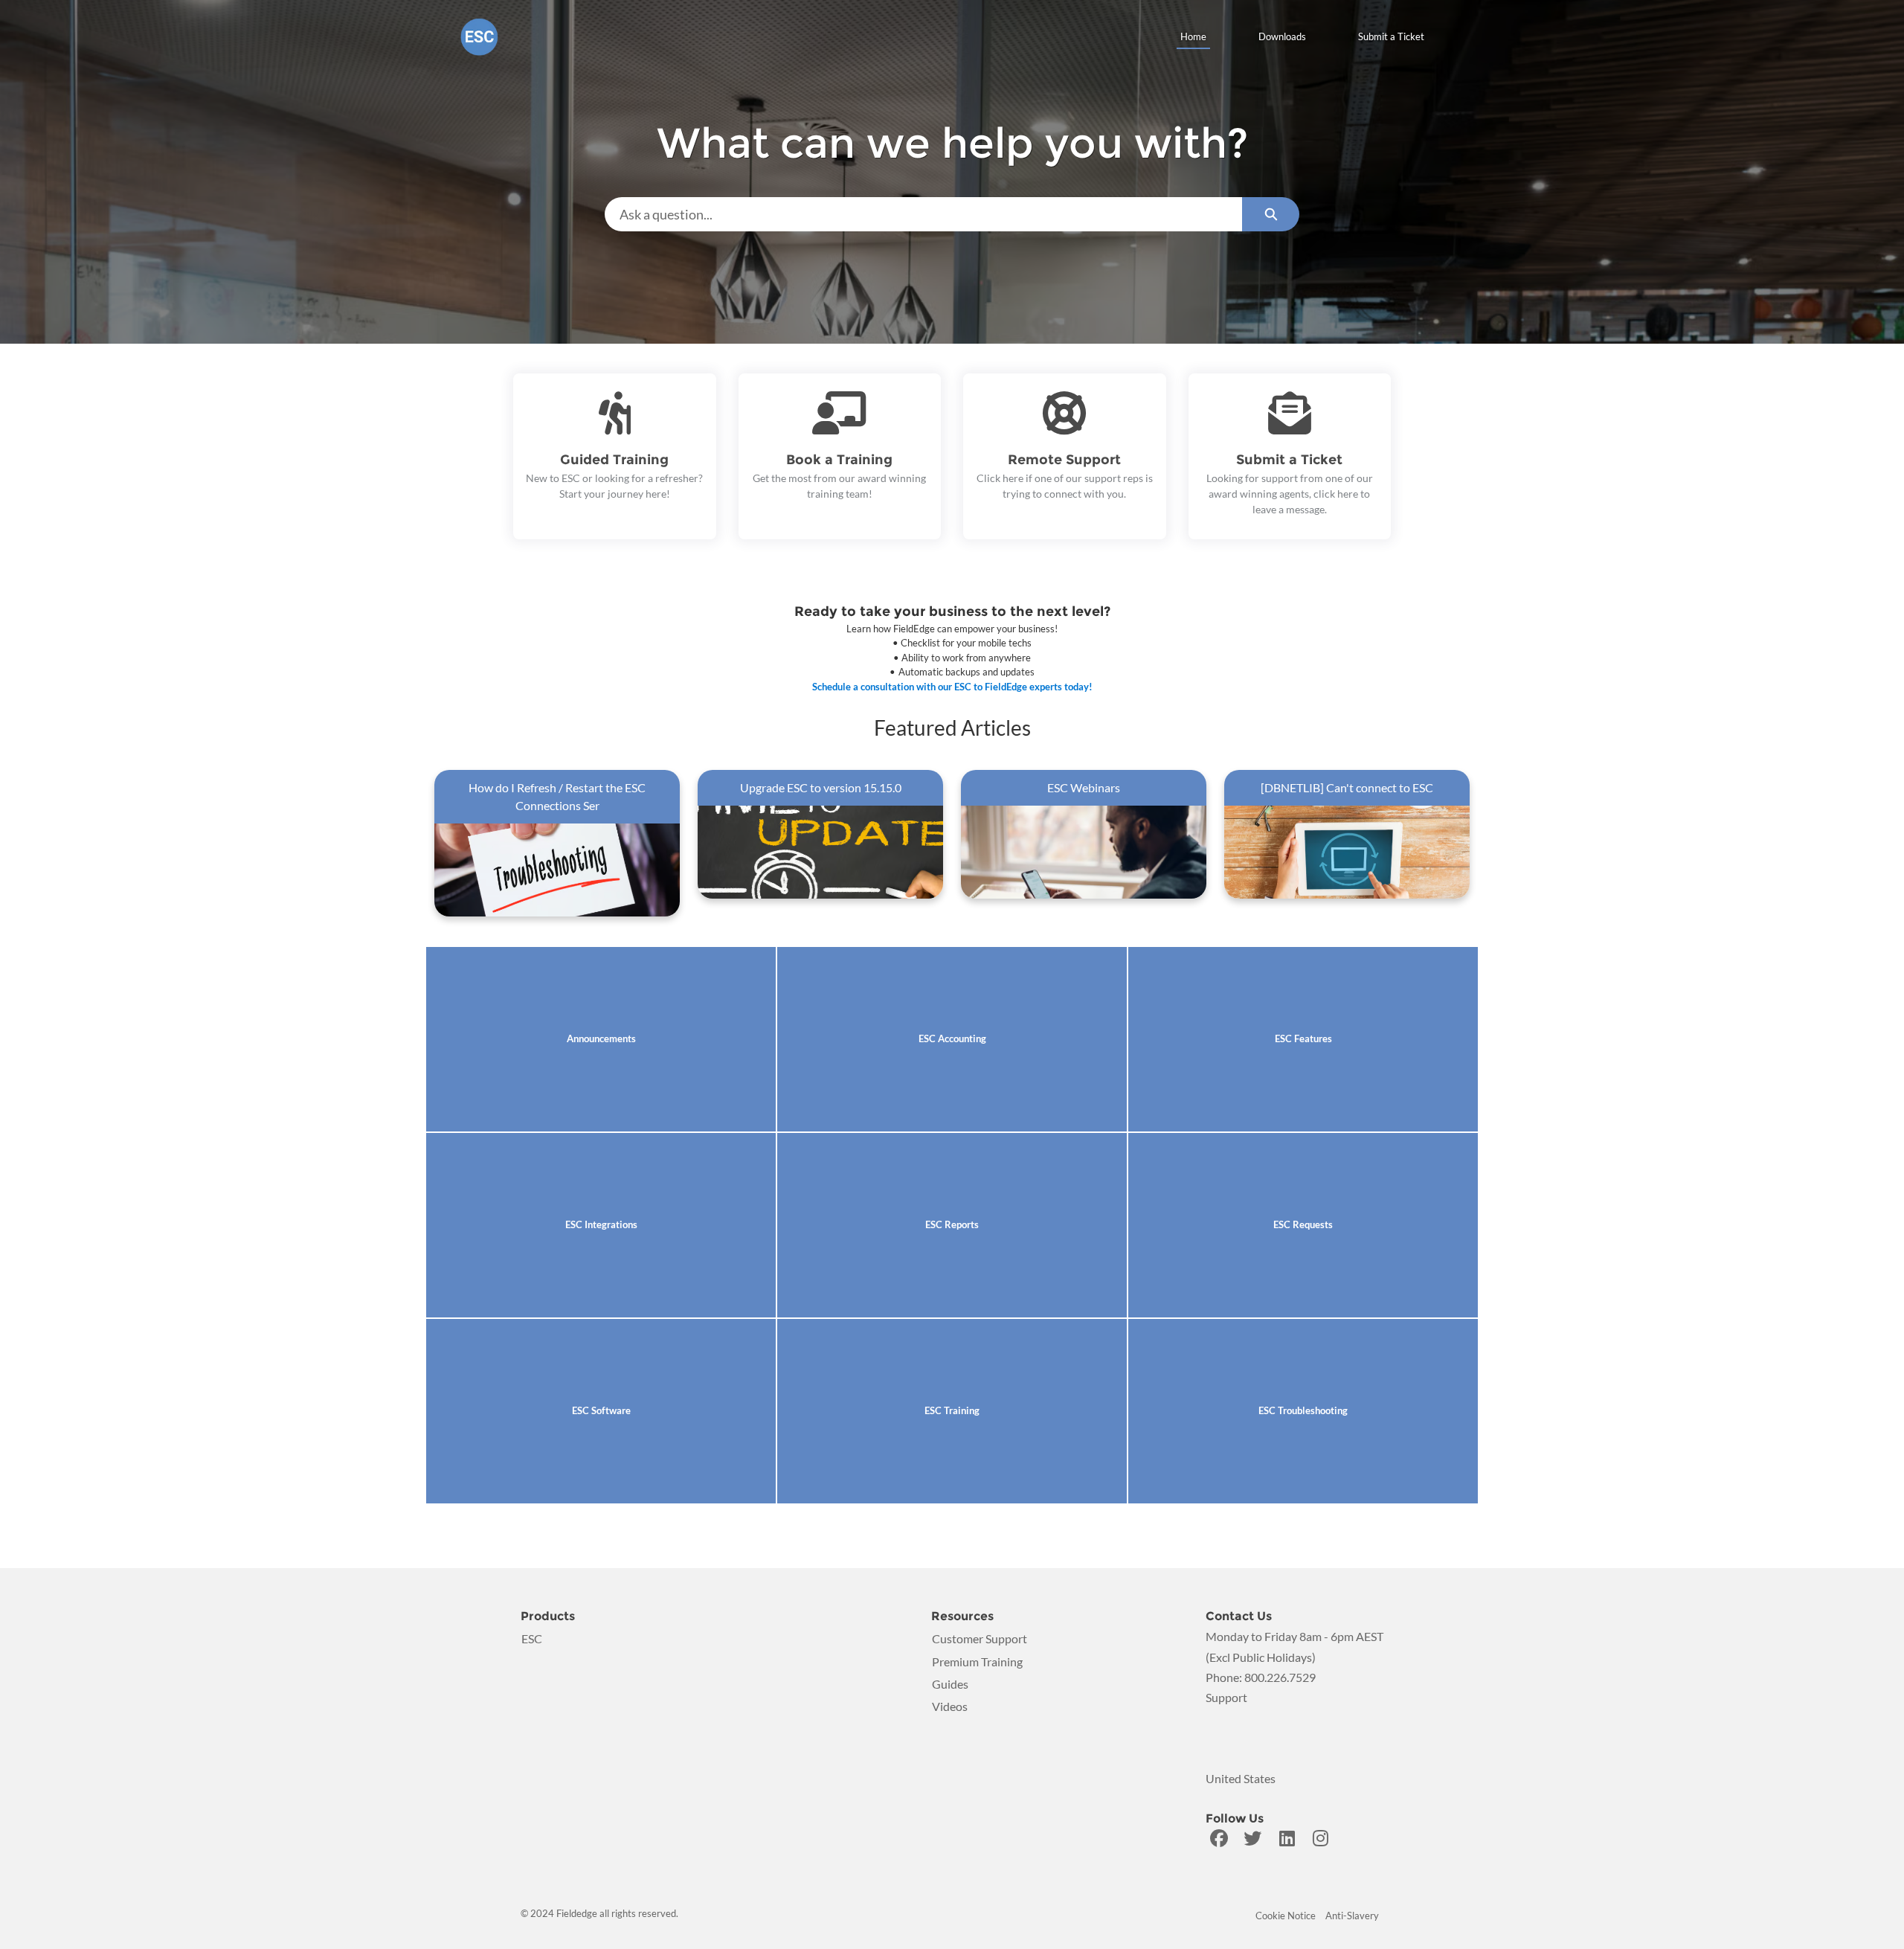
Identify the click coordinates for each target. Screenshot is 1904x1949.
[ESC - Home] (479, 37)
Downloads (1282, 36)
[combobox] (923, 214)
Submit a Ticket (1391, 36)
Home (1193, 36)
